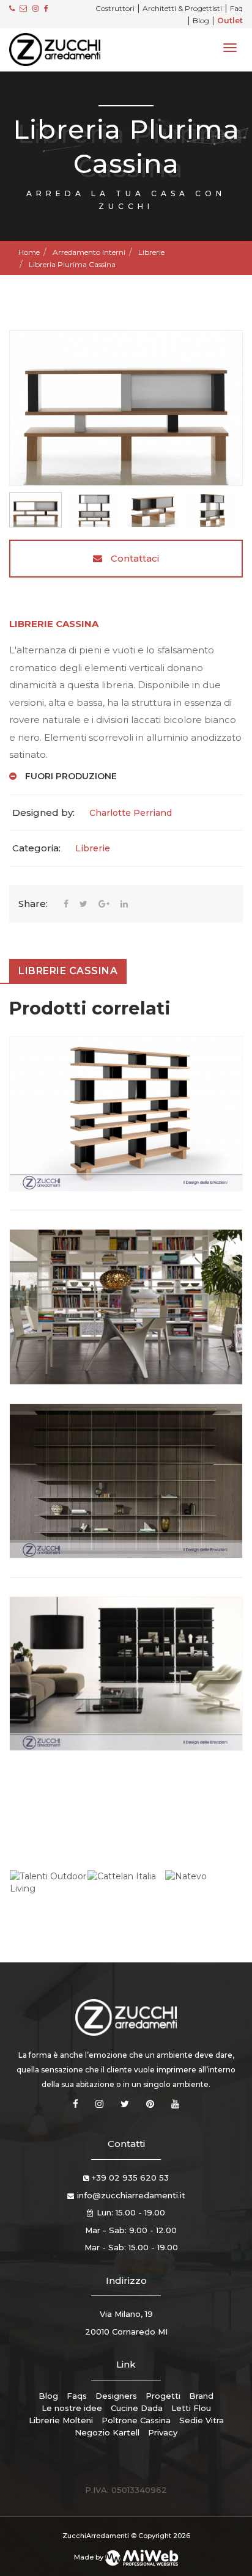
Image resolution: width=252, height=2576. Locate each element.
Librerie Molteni (61, 2420)
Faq (236, 8)
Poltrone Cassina (136, 2420)
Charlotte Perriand (131, 813)
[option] (126, 408)
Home (29, 252)
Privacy (163, 2432)
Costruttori (115, 8)
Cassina (77, 624)
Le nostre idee (72, 2408)
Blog (201, 20)
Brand (201, 2396)
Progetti (163, 2396)
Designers (116, 2396)
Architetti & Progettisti (182, 8)
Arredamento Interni (89, 252)
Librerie (151, 252)
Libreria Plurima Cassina (72, 264)
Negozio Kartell (107, 2432)
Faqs (77, 2396)
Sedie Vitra (202, 2420)
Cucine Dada (137, 2408)
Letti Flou (191, 2408)
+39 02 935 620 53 (130, 2178)
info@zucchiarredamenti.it (131, 2195)
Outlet (230, 20)
